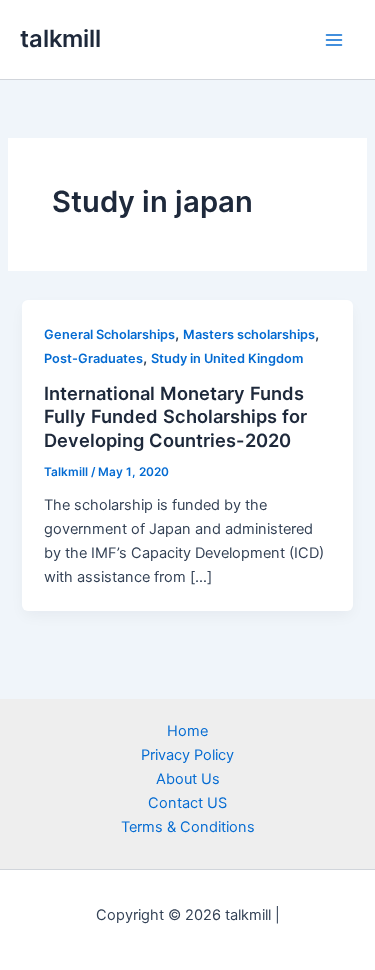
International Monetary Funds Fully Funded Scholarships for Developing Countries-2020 (175, 416)
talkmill (60, 38)
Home (187, 731)
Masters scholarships (249, 334)
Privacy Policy (187, 755)
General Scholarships (109, 334)
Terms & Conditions (188, 827)
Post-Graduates (93, 358)
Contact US (187, 803)
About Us (188, 779)
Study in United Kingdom (227, 358)
